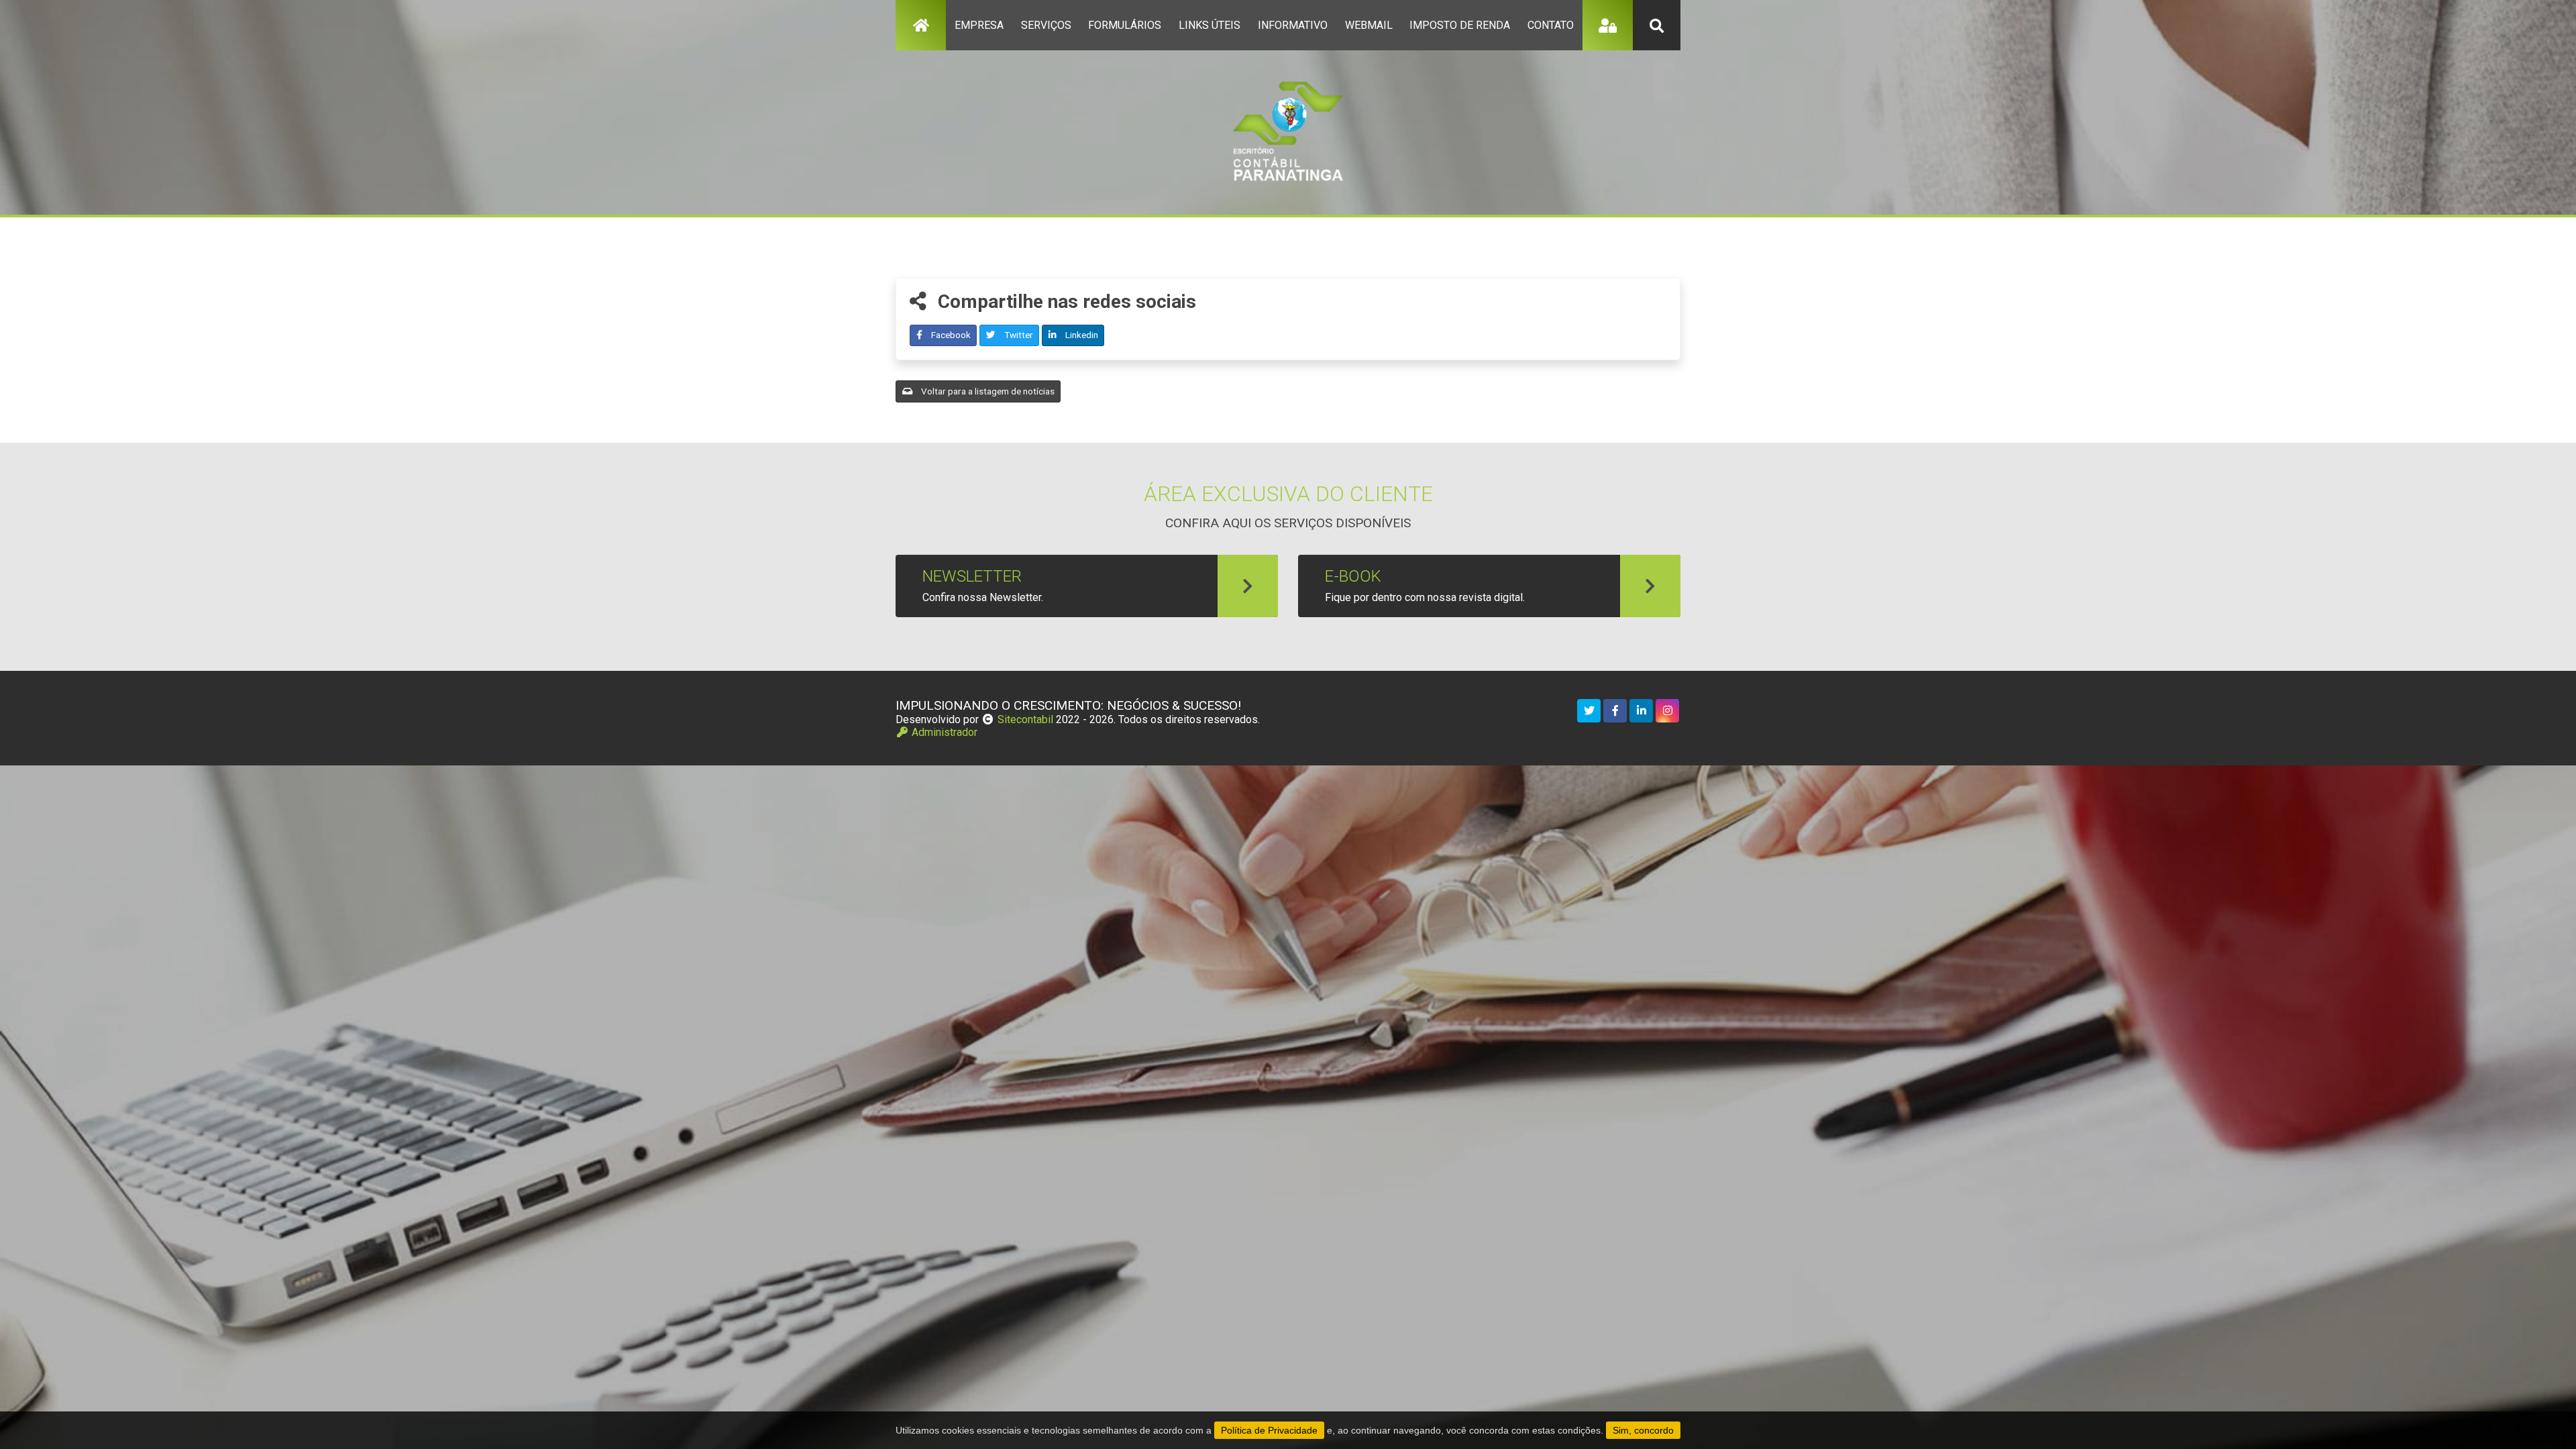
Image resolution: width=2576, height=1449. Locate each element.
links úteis (1210, 25)
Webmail (1369, 25)
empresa (979, 25)
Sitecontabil (1025, 719)
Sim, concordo (1643, 1430)
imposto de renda (1460, 25)
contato (1551, 25)
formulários (1125, 25)
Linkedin (1081, 335)
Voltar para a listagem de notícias (987, 391)
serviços (1046, 25)
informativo (1293, 25)
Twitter (1018, 335)
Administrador (943, 732)
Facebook (950, 335)
